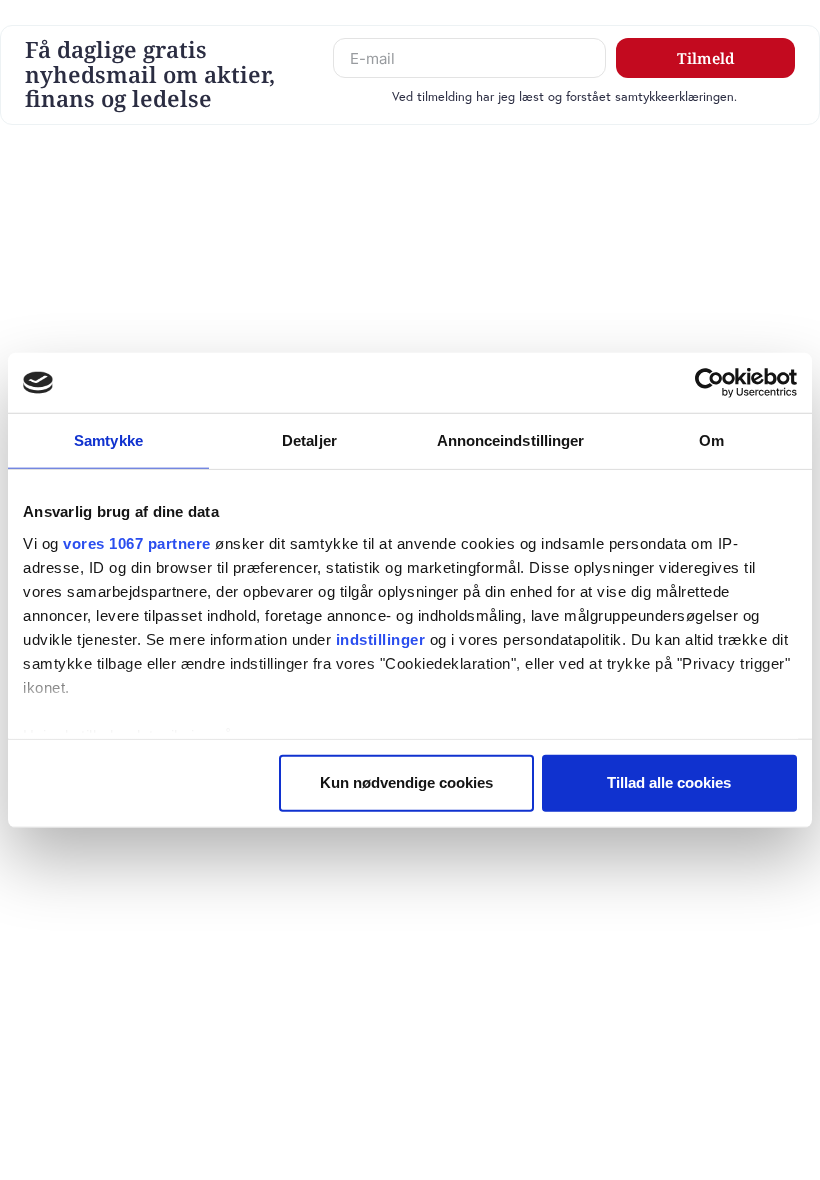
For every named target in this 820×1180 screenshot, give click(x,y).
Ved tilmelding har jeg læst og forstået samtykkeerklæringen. (564, 96)
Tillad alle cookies (669, 782)
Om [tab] (711, 440)
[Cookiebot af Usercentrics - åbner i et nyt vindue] (709, 383)
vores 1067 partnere (137, 542)
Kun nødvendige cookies (406, 782)
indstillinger (381, 638)
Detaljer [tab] (309, 440)
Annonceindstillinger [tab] (511, 440)
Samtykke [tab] (108, 440)
